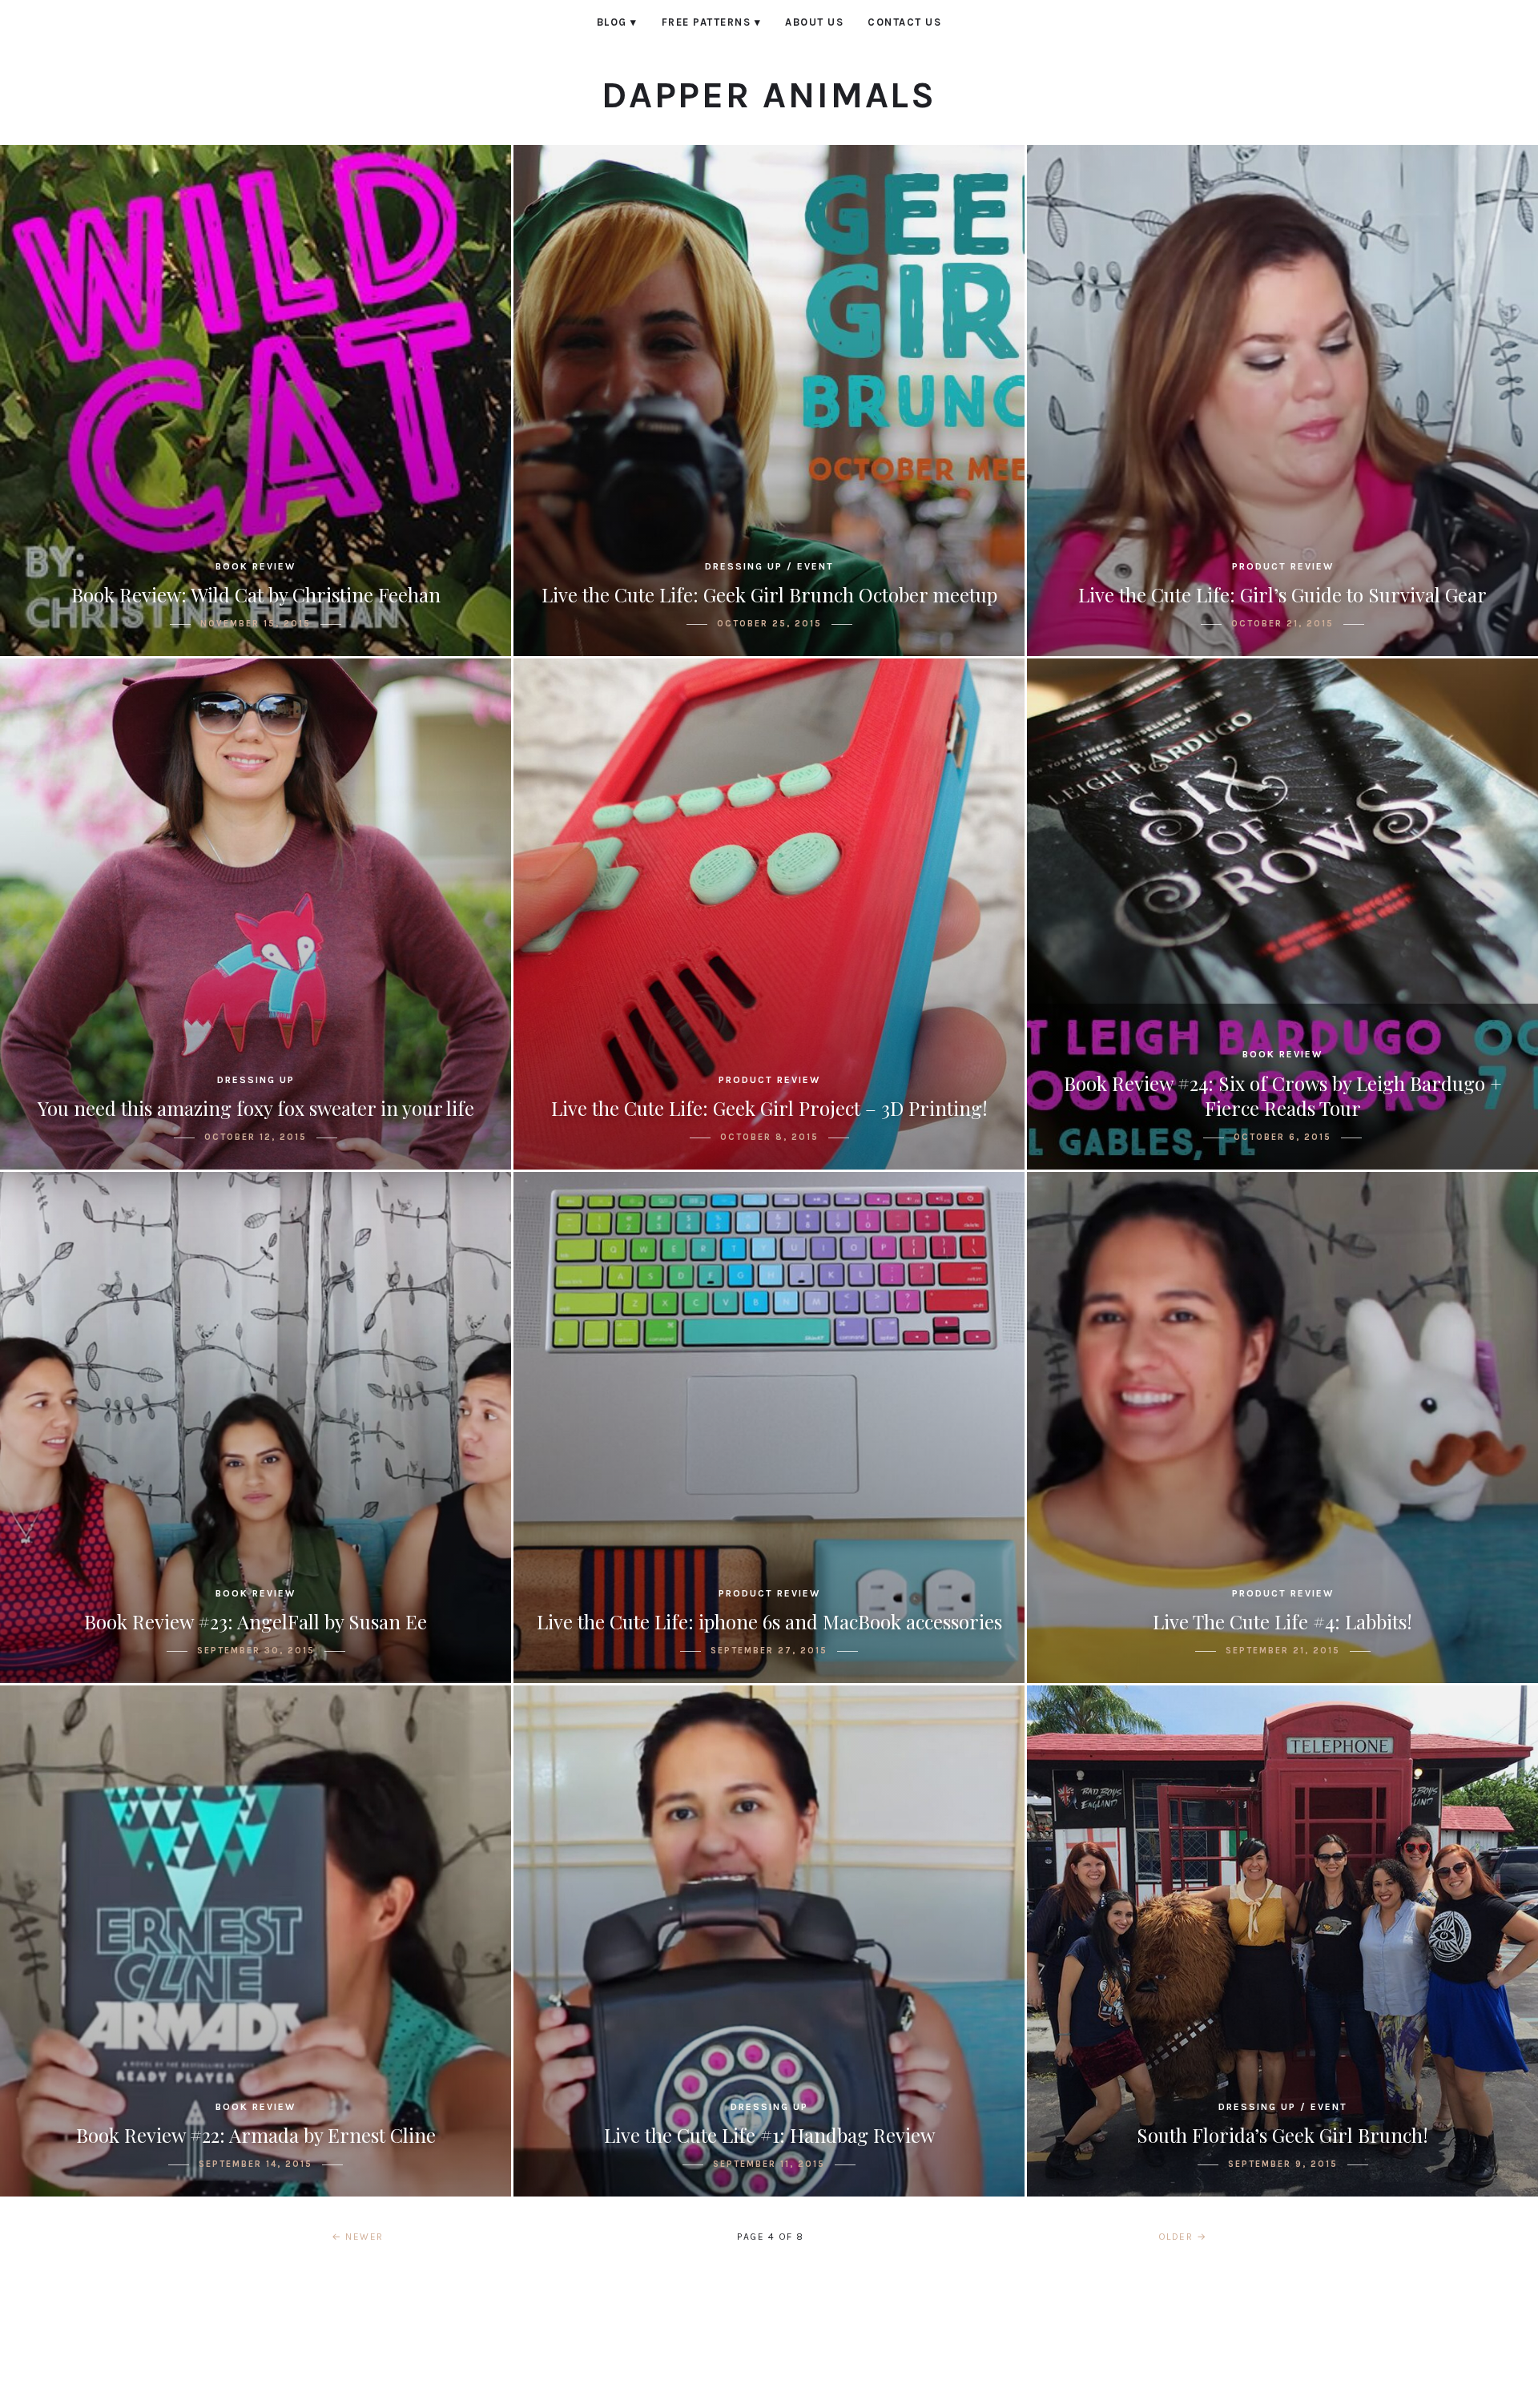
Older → (1183, 2237)
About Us (814, 22)
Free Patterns (712, 22)
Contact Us (904, 22)
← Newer (358, 2237)
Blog (617, 22)
